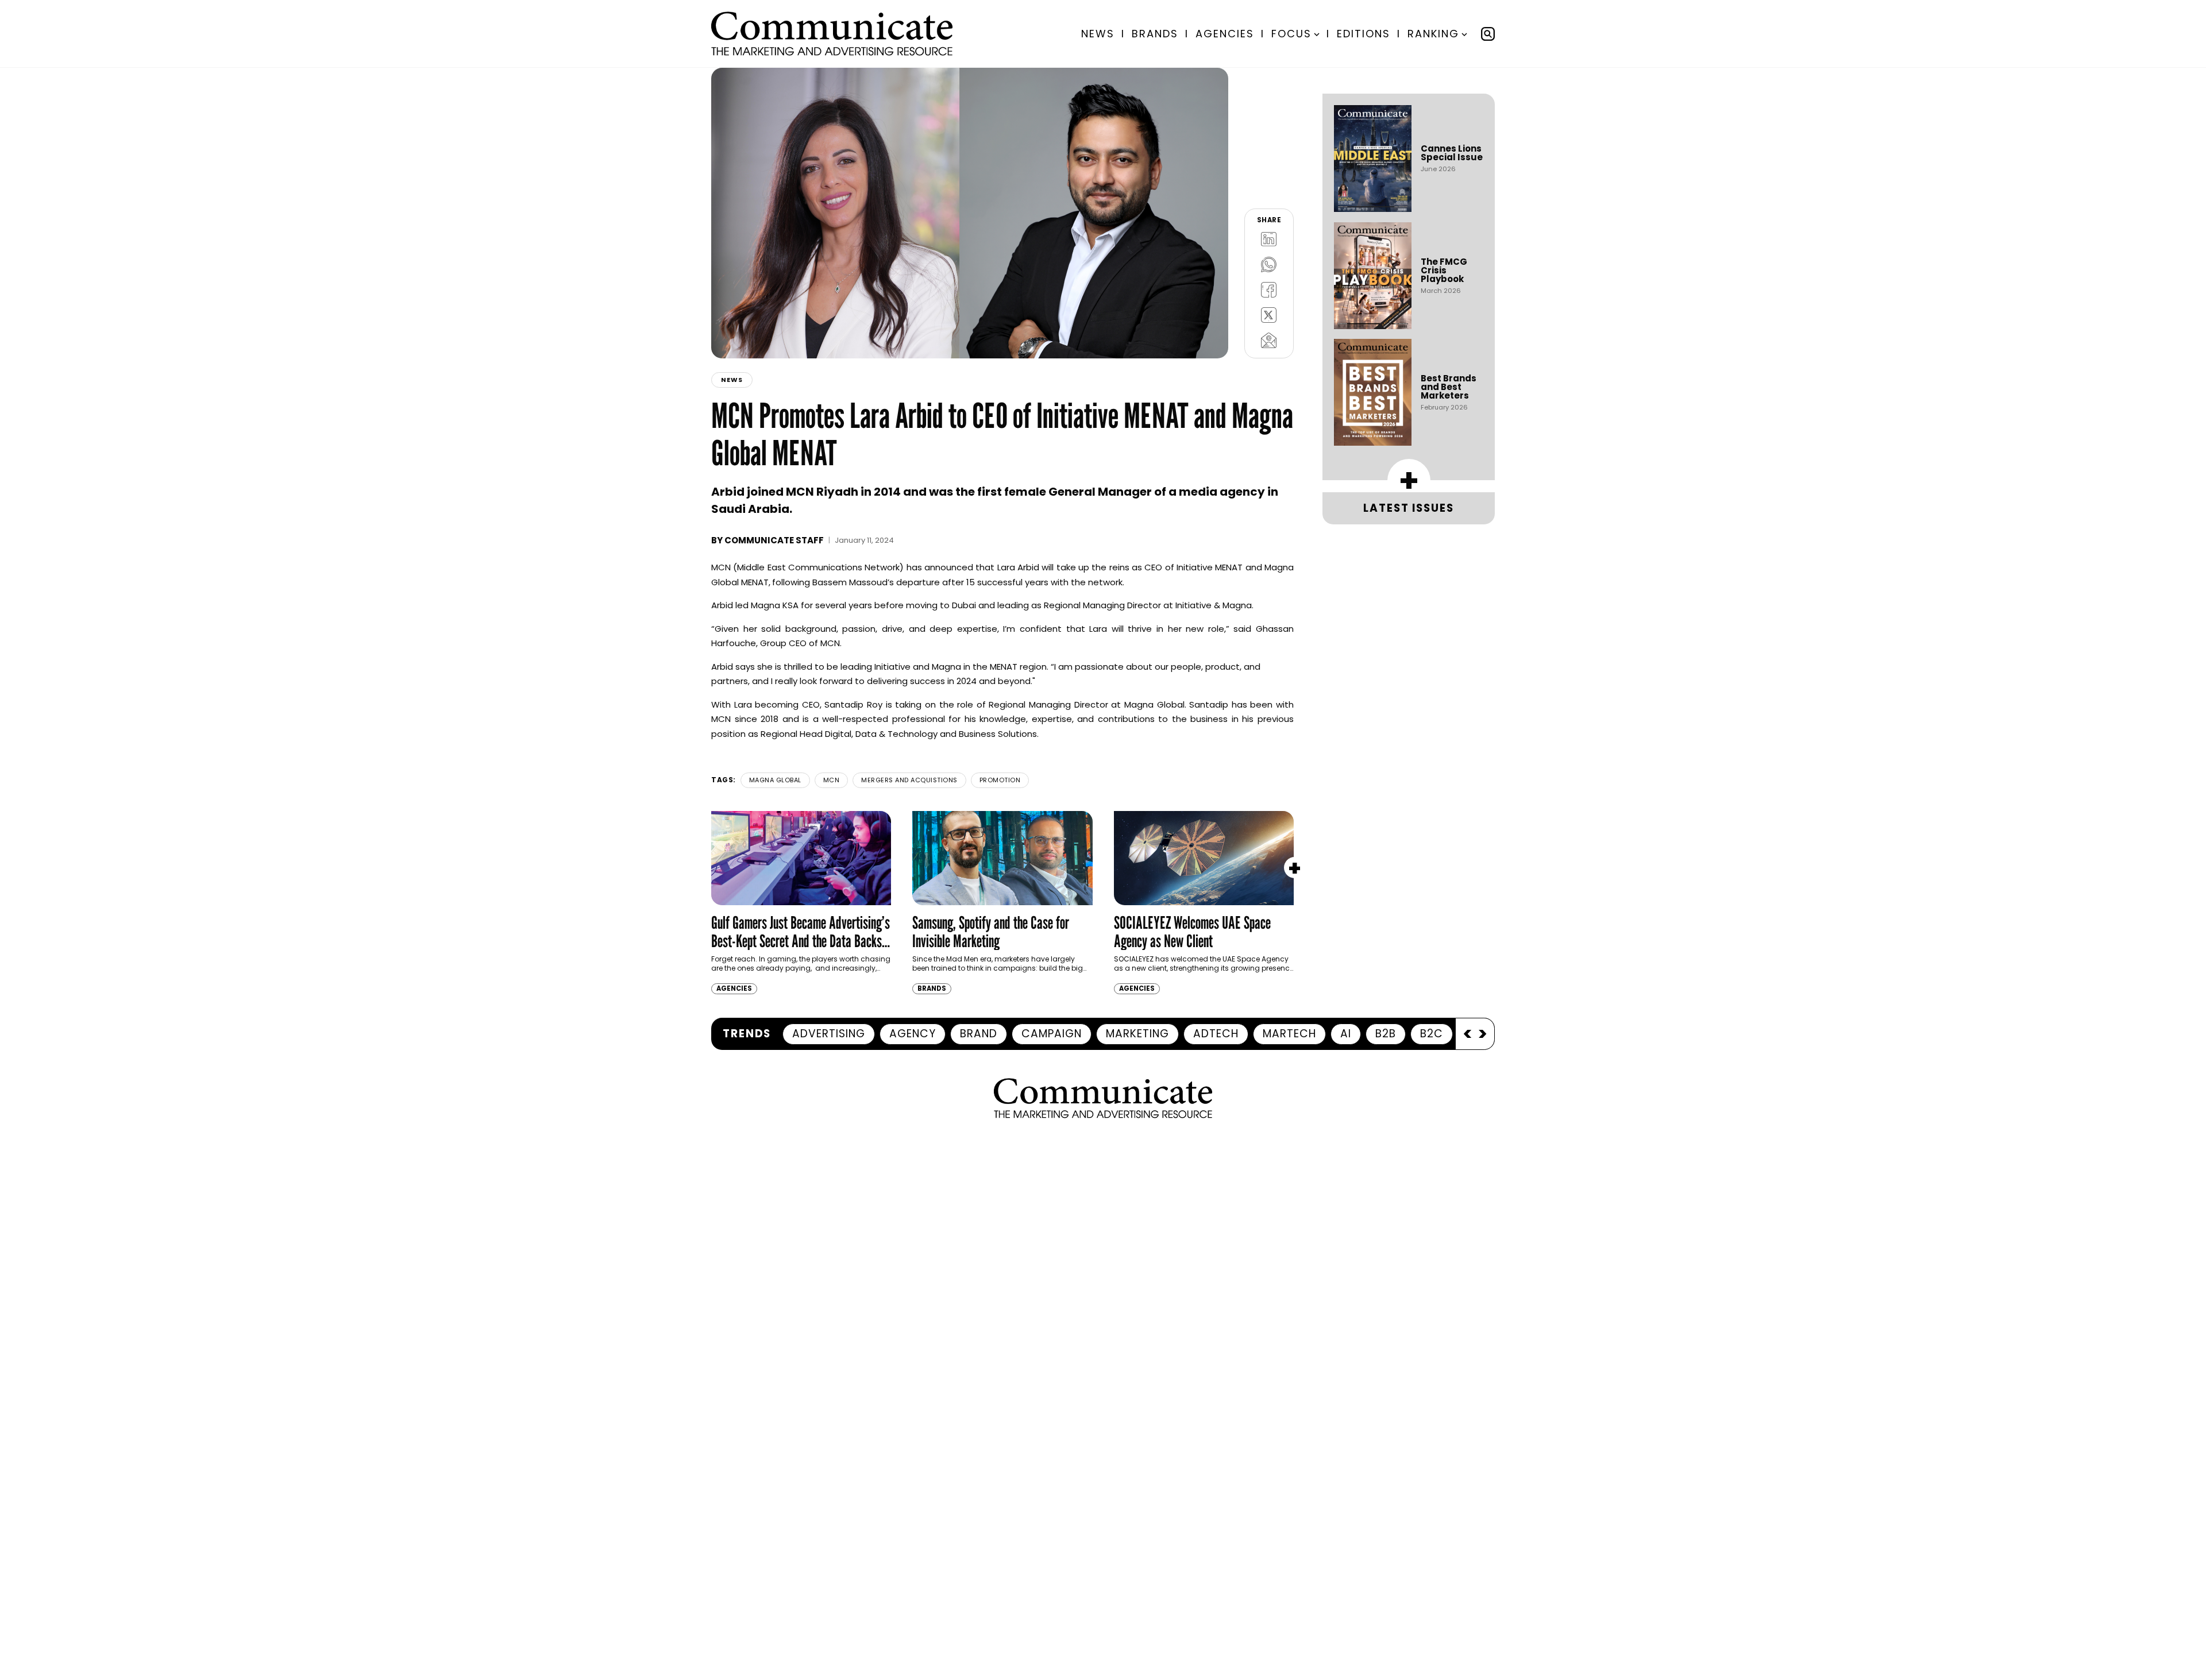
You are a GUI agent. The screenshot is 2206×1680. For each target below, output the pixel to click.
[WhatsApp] (1269, 264)
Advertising (829, 1034)
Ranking (1433, 34)
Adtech (1216, 1034)
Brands (1155, 34)
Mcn (832, 780)
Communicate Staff (774, 540)
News (1098, 34)
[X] (1269, 315)
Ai (1346, 1034)
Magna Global (775, 780)
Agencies (1225, 34)
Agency (913, 1034)
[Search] (1488, 34)
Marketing (1137, 1034)
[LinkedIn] (1269, 239)
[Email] (1269, 340)
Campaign (1052, 1034)
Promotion (1000, 780)
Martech (1289, 1034)
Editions (1364, 34)
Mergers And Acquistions (909, 780)
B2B (1386, 1034)
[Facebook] (1269, 289)
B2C (1432, 1034)
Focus (1291, 34)
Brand (979, 1034)
